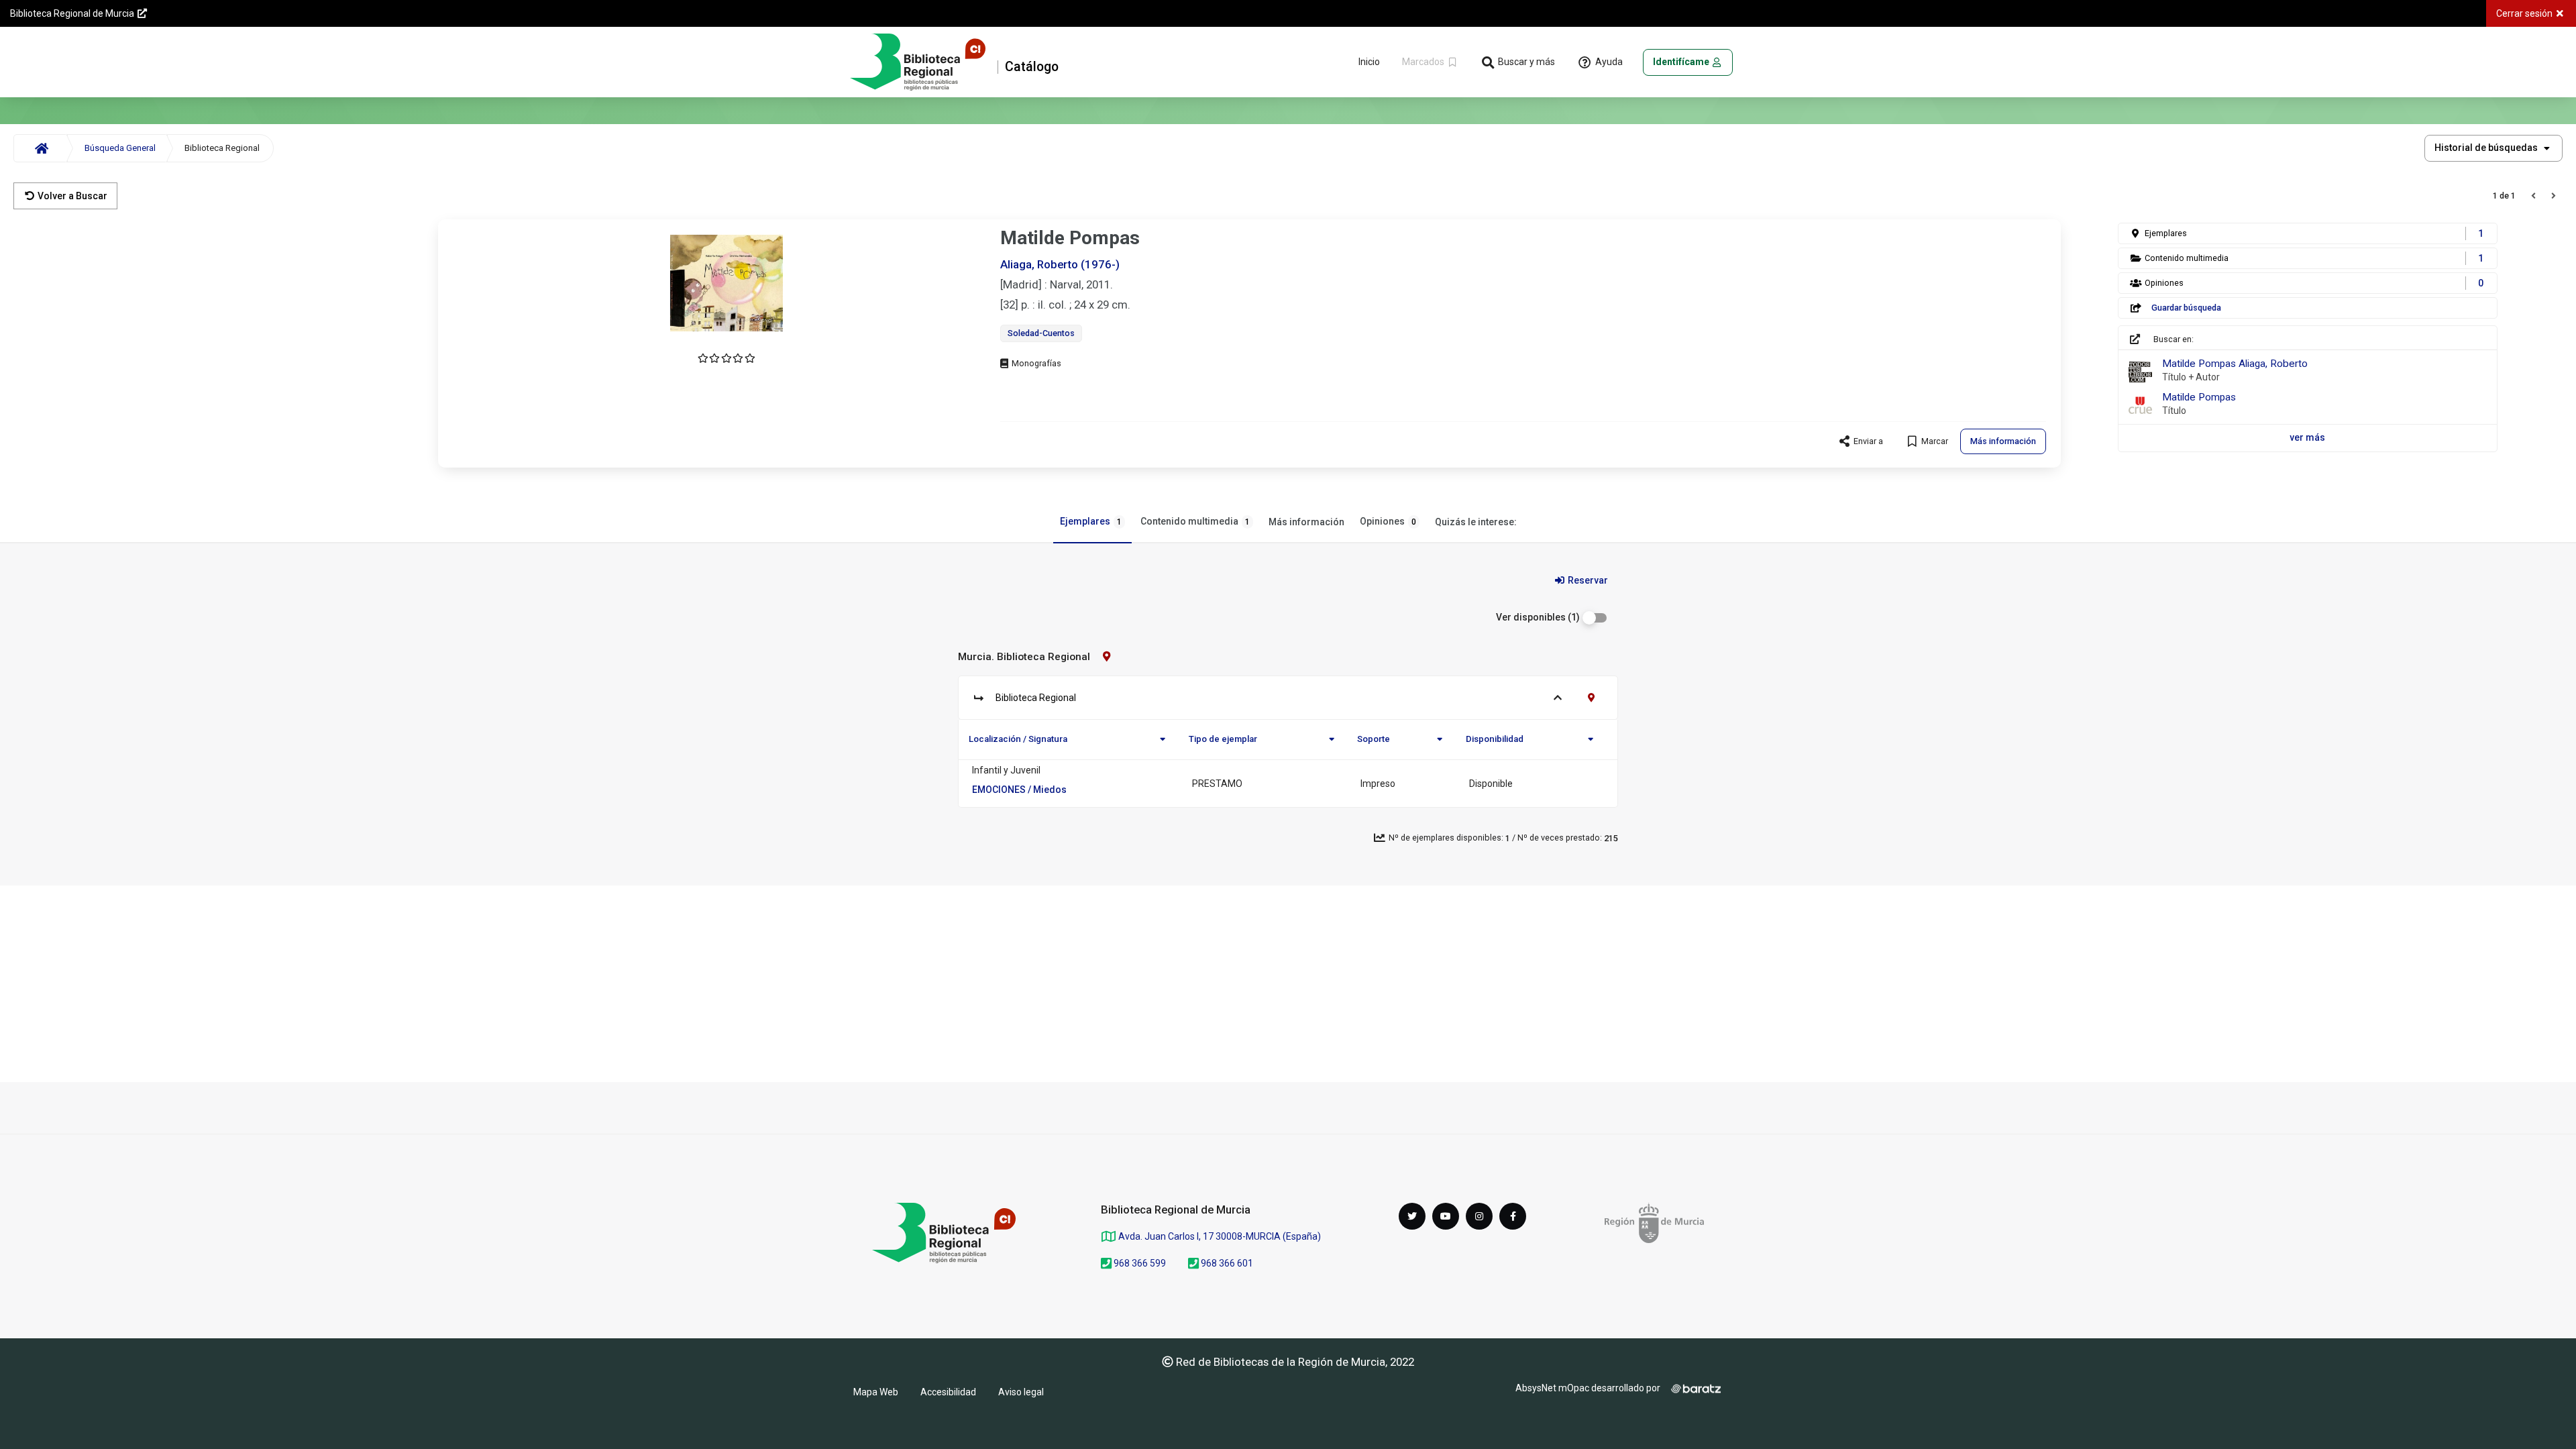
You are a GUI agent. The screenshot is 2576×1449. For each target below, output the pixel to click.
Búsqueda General (120, 148)
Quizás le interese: (1476, 522)
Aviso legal (1021, 1392)
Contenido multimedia (1195, 521)
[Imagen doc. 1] (727, 283)
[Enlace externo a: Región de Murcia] (1654, 1223)
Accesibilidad (948, 1392)
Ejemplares (1091, 521)
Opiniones (1388, 521)
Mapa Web (876, 1392)
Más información (1306, 522)
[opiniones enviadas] (727, 358)
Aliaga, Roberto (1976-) (1060, 264)
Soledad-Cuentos (1041, 333)
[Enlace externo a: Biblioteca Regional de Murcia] (944, 1233)
